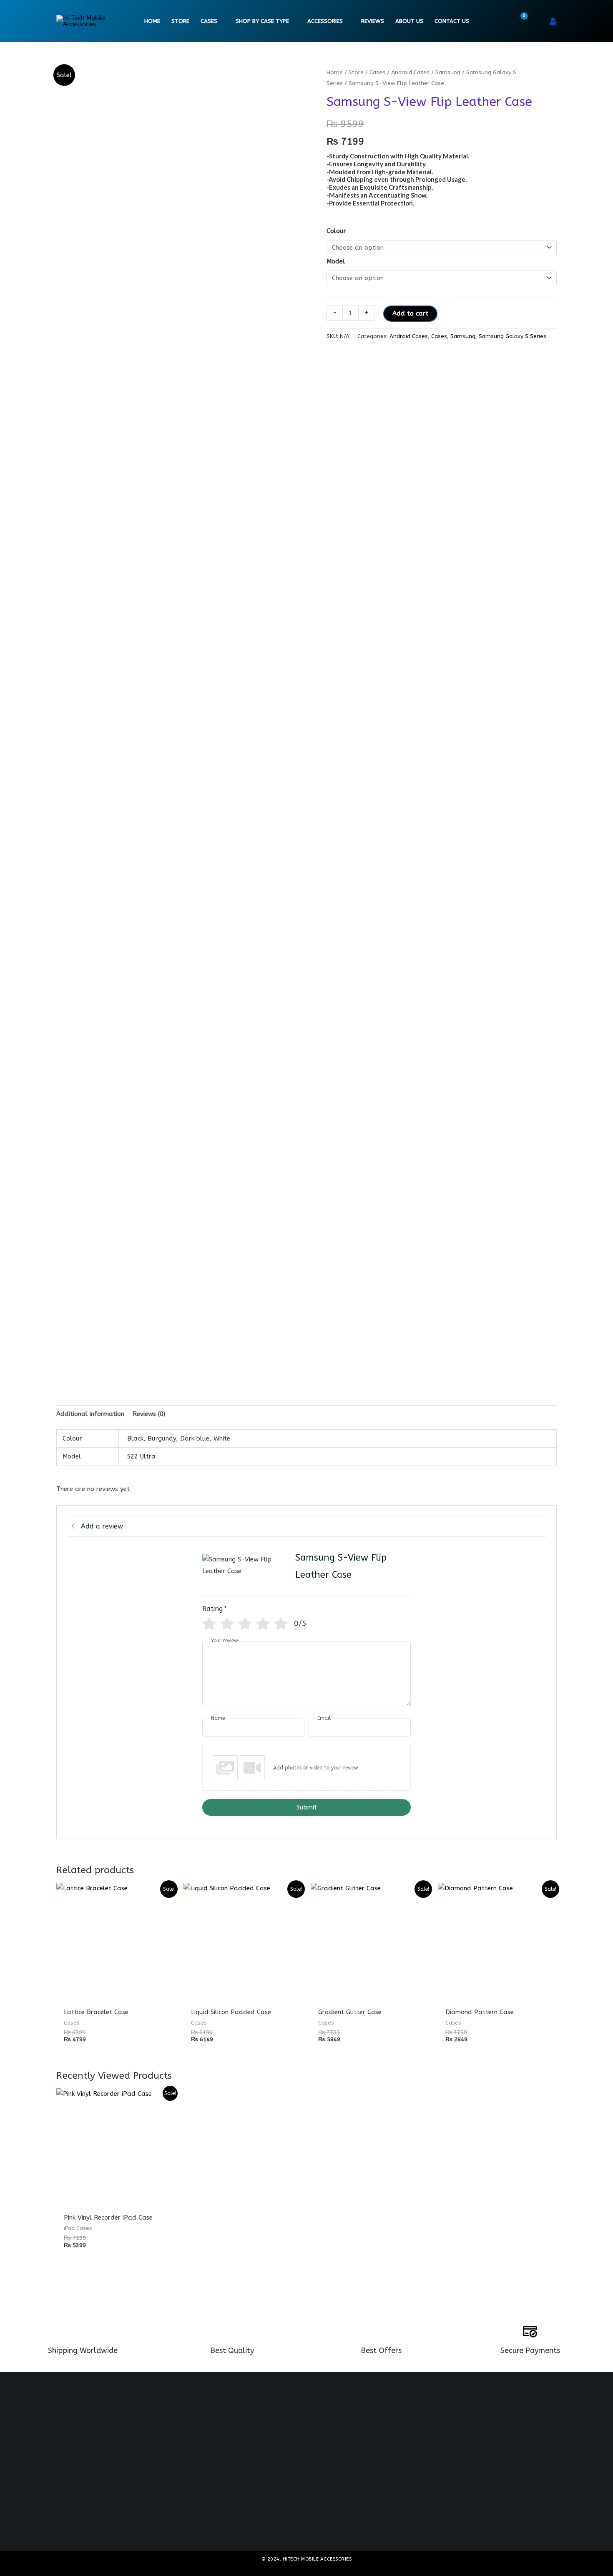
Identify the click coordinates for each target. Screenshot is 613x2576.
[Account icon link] (553, 21)
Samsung (448, 72)
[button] (537, 21)
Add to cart (410, 313)
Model (336, 261)
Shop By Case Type (262, 21)
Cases (209, 21)
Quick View (116, 1995)
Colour (336, 231)
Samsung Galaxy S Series (513, 336)
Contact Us (452, 21)
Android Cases (410, 72)
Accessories (325, 21)
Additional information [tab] (90, 1414)
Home (152, 21)
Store (180, 21)
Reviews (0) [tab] (149, 1414)
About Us (409, 21)
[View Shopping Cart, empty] (519, 21)
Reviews (373, 21)
